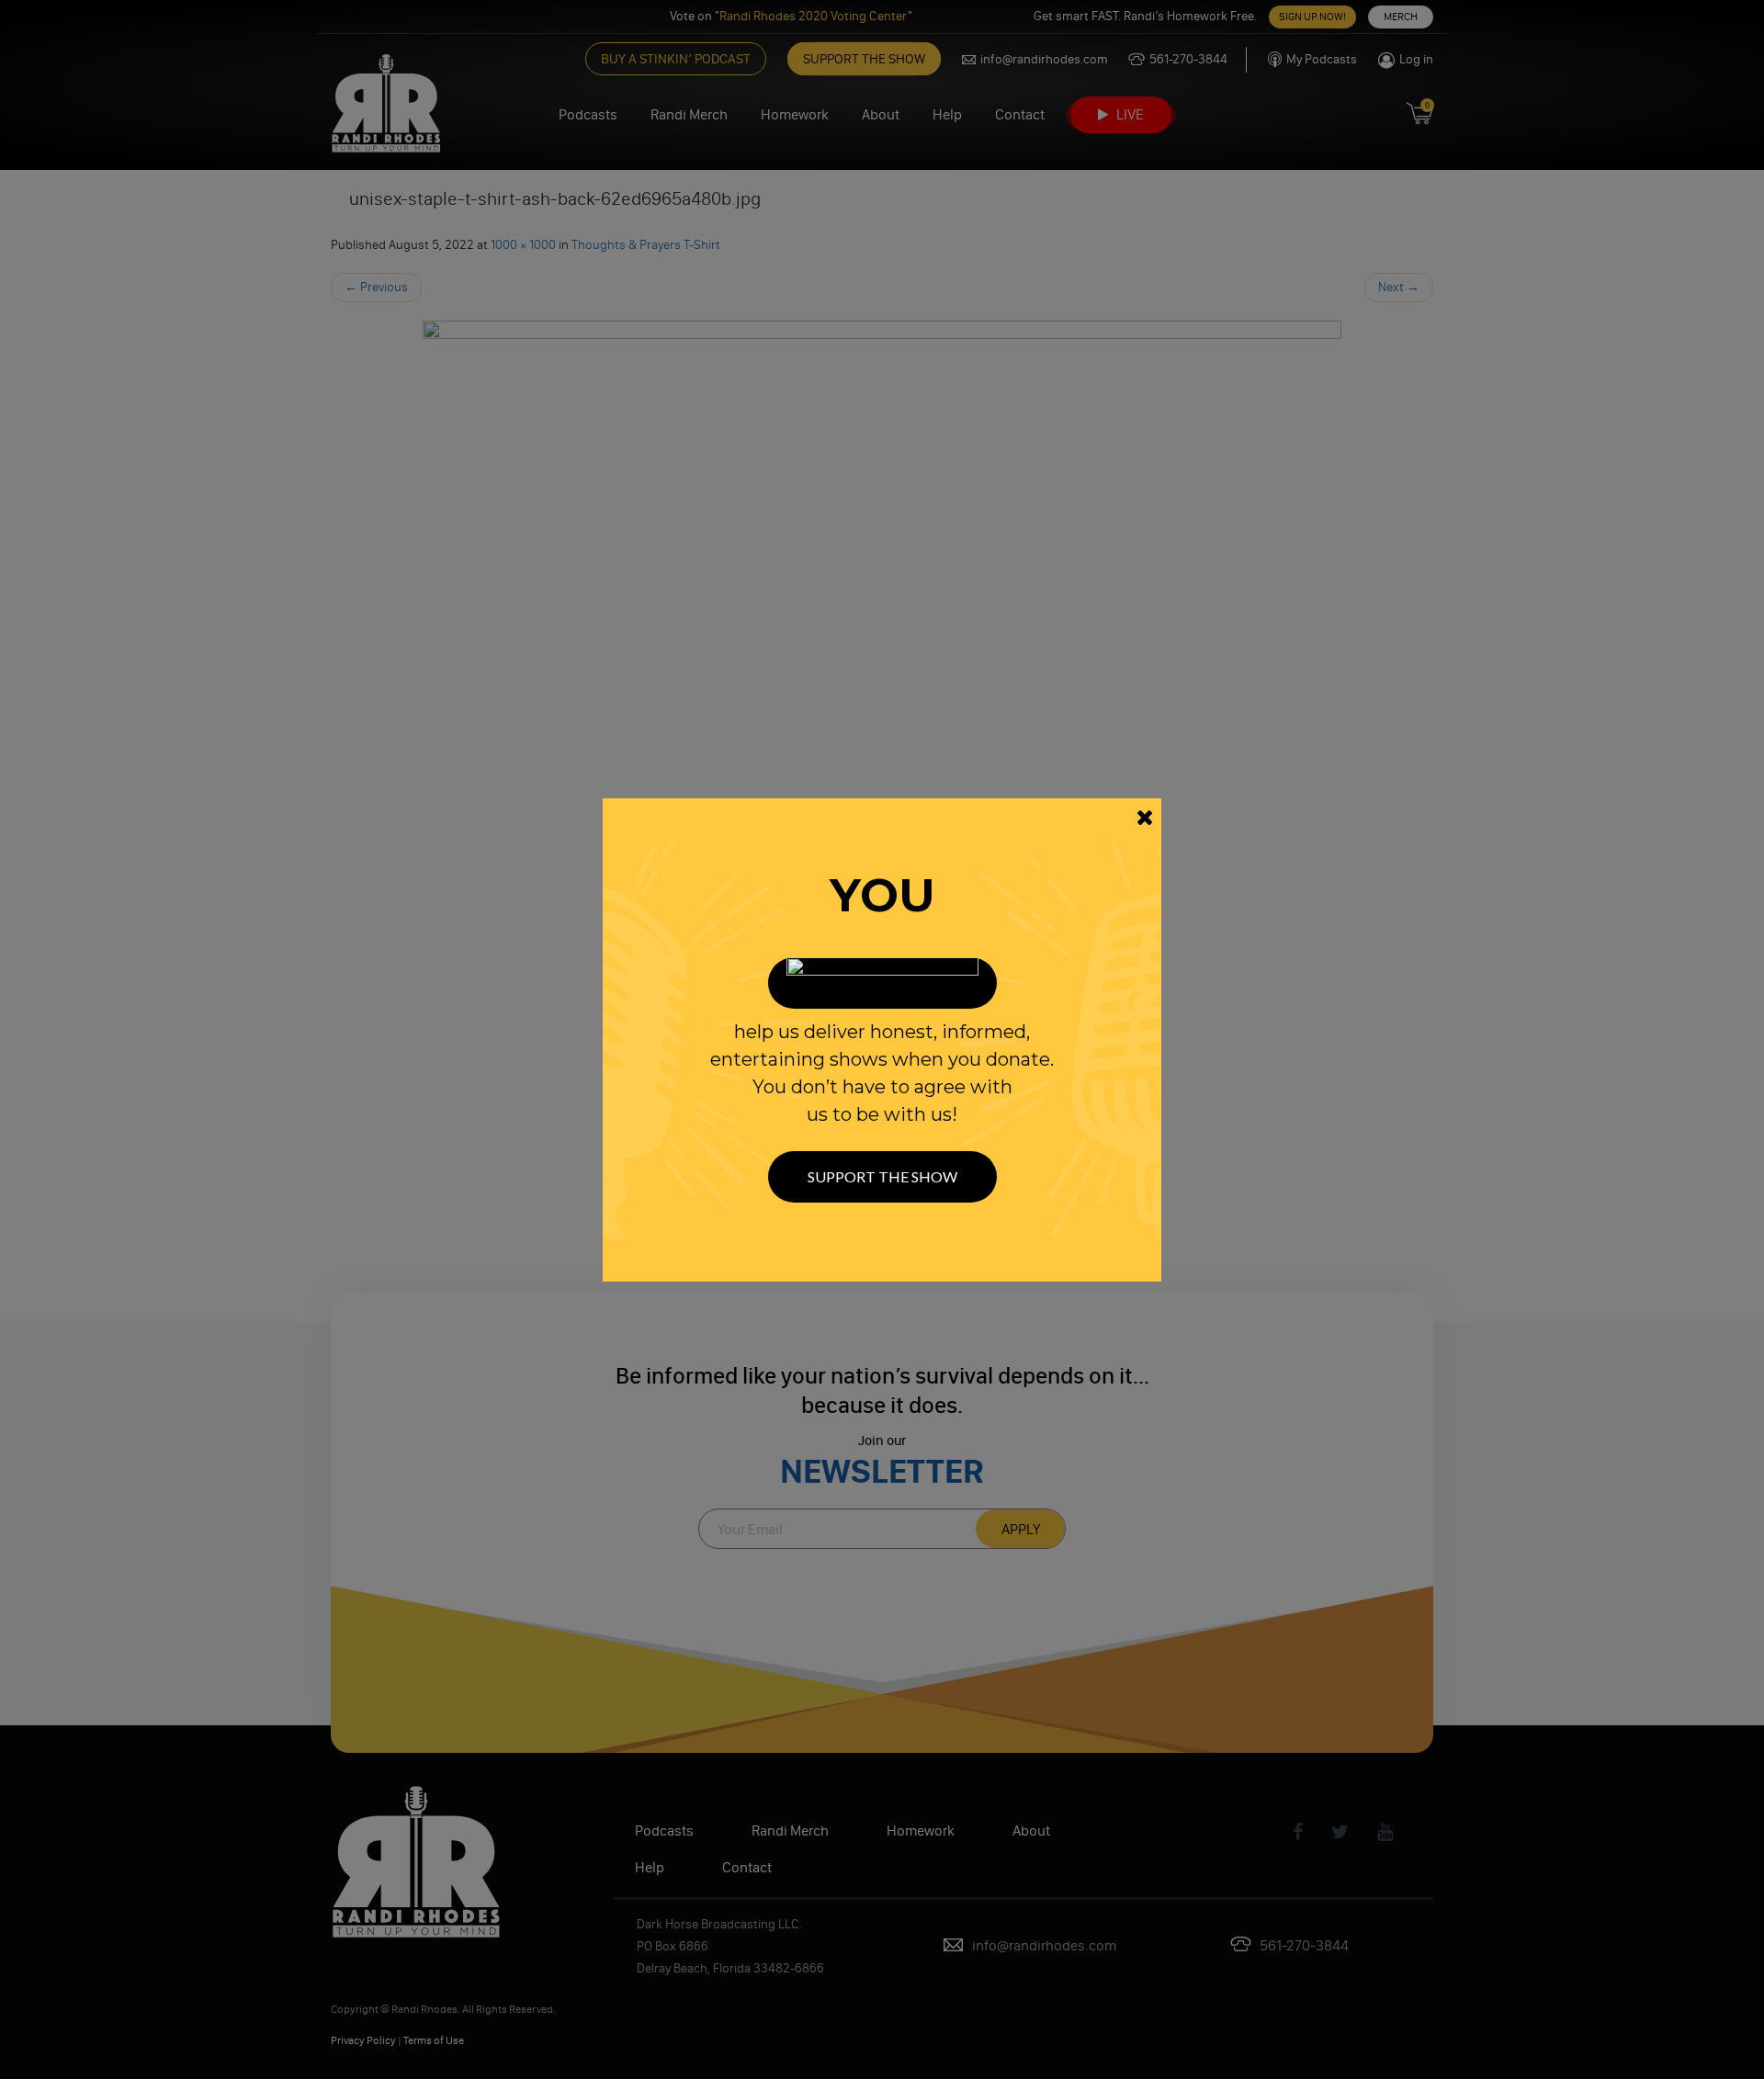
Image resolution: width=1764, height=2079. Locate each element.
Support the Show (882, 1176)
